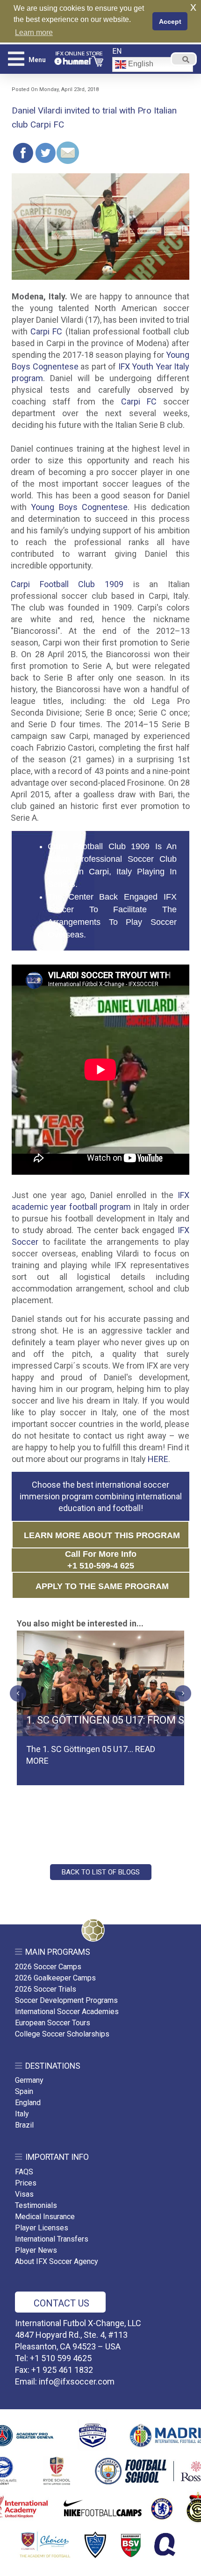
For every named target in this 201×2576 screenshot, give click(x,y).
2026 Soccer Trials (46, 1989)
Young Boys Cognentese (79, 507)
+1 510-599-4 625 (101, 1566)
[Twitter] (45, 153)
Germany (29, 2080)
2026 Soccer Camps (48, 1967)
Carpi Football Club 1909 (67, 584)
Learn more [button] (34, 32)
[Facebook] (23, 153)
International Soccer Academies (67, 2012)
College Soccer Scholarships (62, 2034)
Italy (22, 2114)
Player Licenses (42, 2228)
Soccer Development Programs (66, 2000)
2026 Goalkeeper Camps (55, 1978)
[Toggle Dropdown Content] (184, 59)
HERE (158, 1459)
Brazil (24, 2125)
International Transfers (52, 2239)
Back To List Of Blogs (101, 1872)
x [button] (193, 7)
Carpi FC (46, 331)
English (140, 64)
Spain (24, 2091)
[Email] (68, 153)
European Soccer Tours (53, 2023)
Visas (24, 2194)
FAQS (24, 2172)
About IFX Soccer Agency (57, 2261)
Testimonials (36, 2205)
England (28, 2103)
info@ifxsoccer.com (77, 2381)
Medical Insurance (45, 2217)
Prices (26, 2183)
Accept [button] (170, 21)
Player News (36, 2250)
